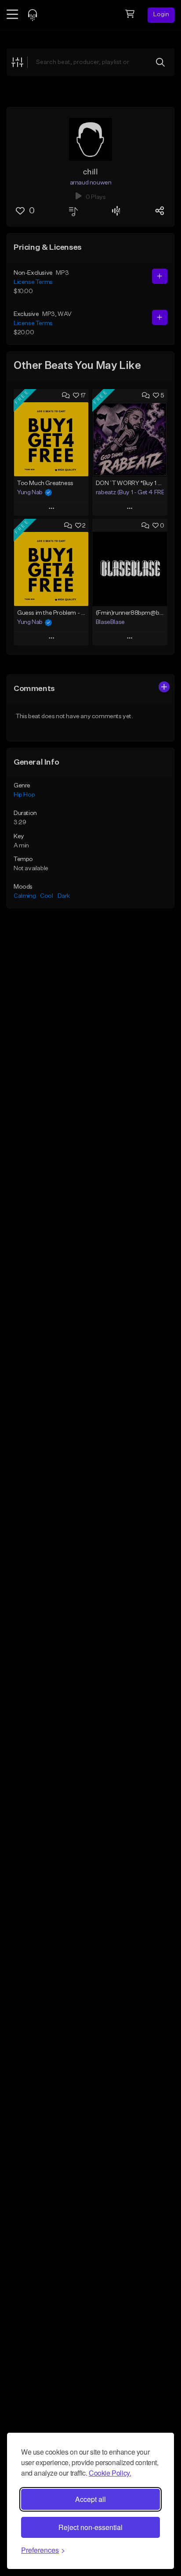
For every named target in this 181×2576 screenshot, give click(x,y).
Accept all (90, 2499)
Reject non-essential (90, 2527)
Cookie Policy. (110, 2473)
